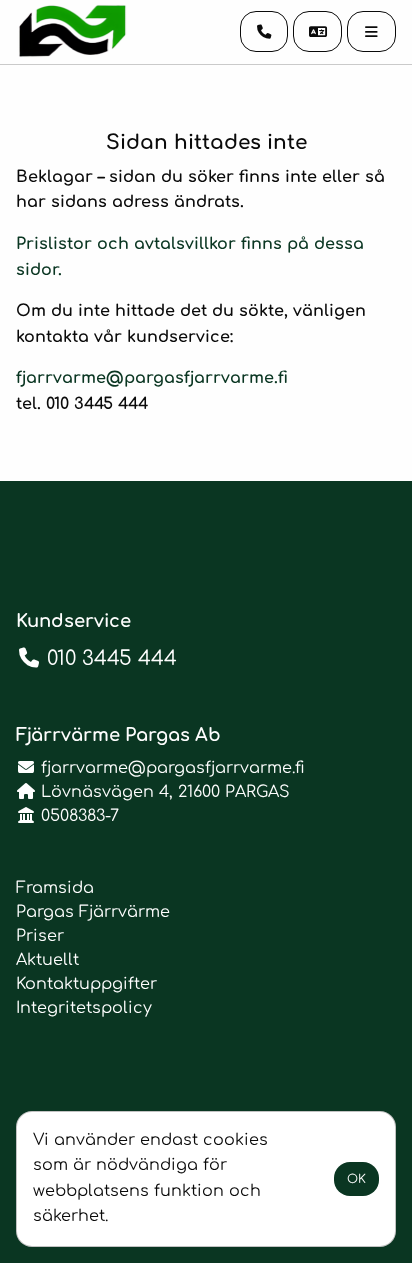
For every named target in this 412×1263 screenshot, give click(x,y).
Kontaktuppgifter (86, 984)
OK (356, 1179)
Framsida (55, 888)
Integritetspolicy (84, 1008)
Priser (40, 936)
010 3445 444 (112, 658)
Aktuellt (47, 960)
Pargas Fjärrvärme (93, 912)
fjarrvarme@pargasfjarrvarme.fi (152, 378)
